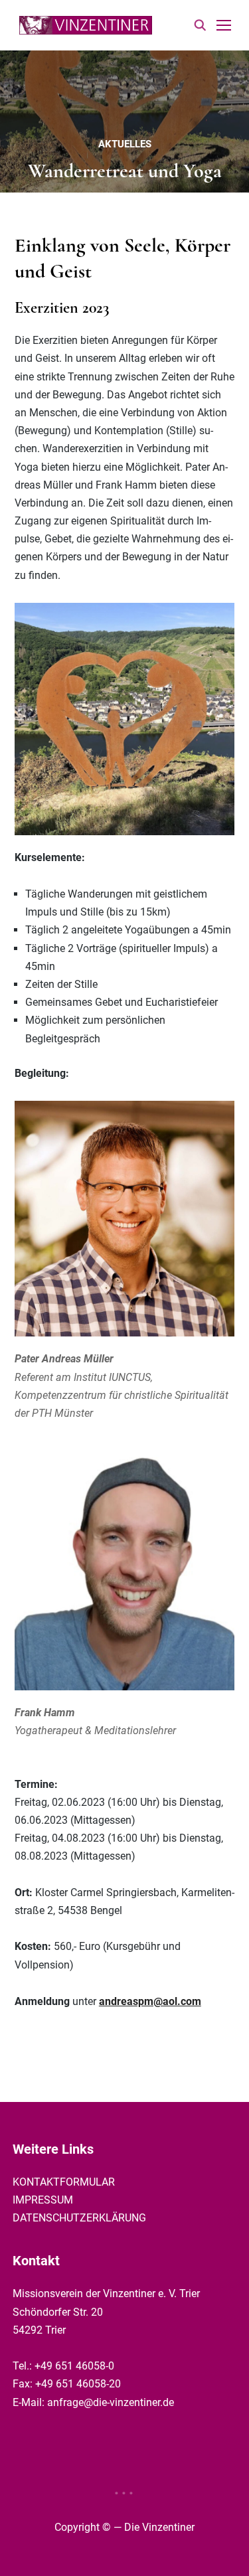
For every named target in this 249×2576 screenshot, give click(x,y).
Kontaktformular (64, 2182)
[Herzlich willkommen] (86, 24)
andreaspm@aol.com (150, 2001)
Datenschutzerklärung (79, 2218)
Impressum (43, 2200)
